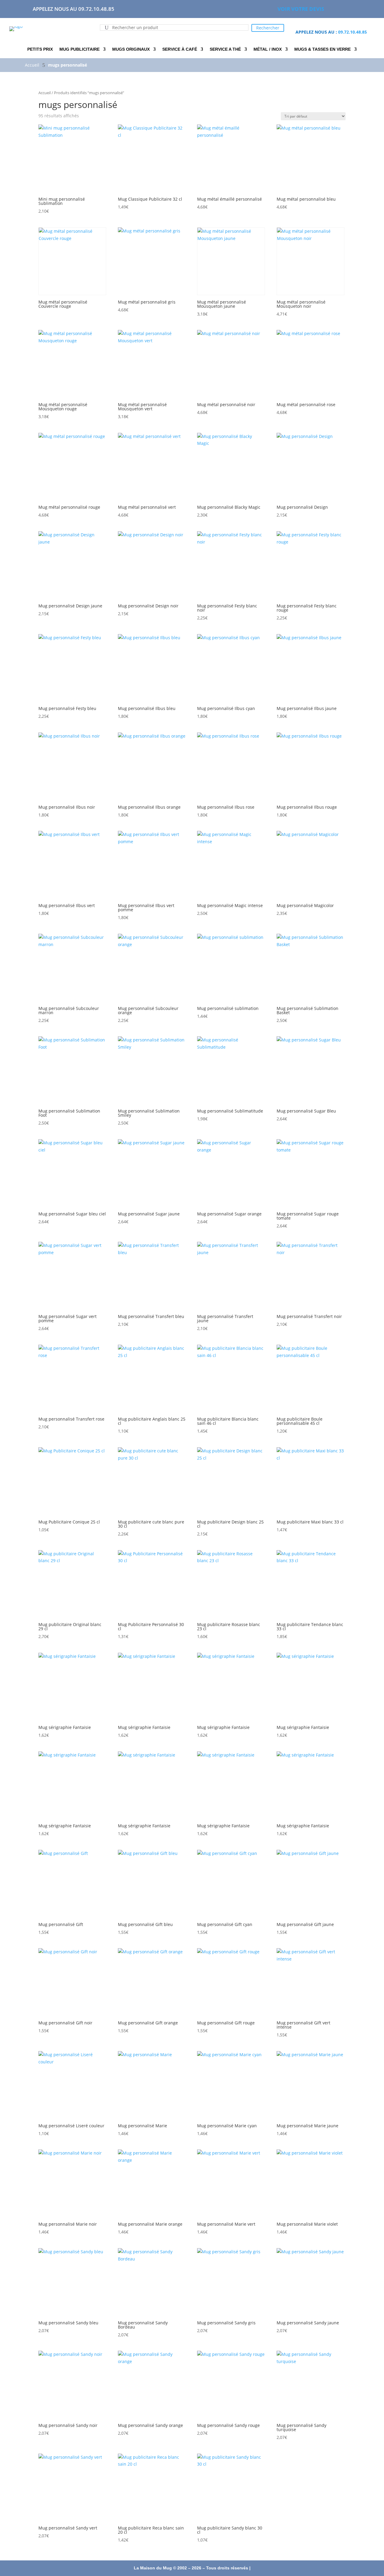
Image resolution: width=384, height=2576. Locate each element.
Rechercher (268, 28)
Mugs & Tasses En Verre (322, 49)
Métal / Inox (268, 49)
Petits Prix (40, 49)
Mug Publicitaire (79, 49)
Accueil (45, 93)
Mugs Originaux (131, 49)
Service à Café (180, 49)
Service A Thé (225, 49)
